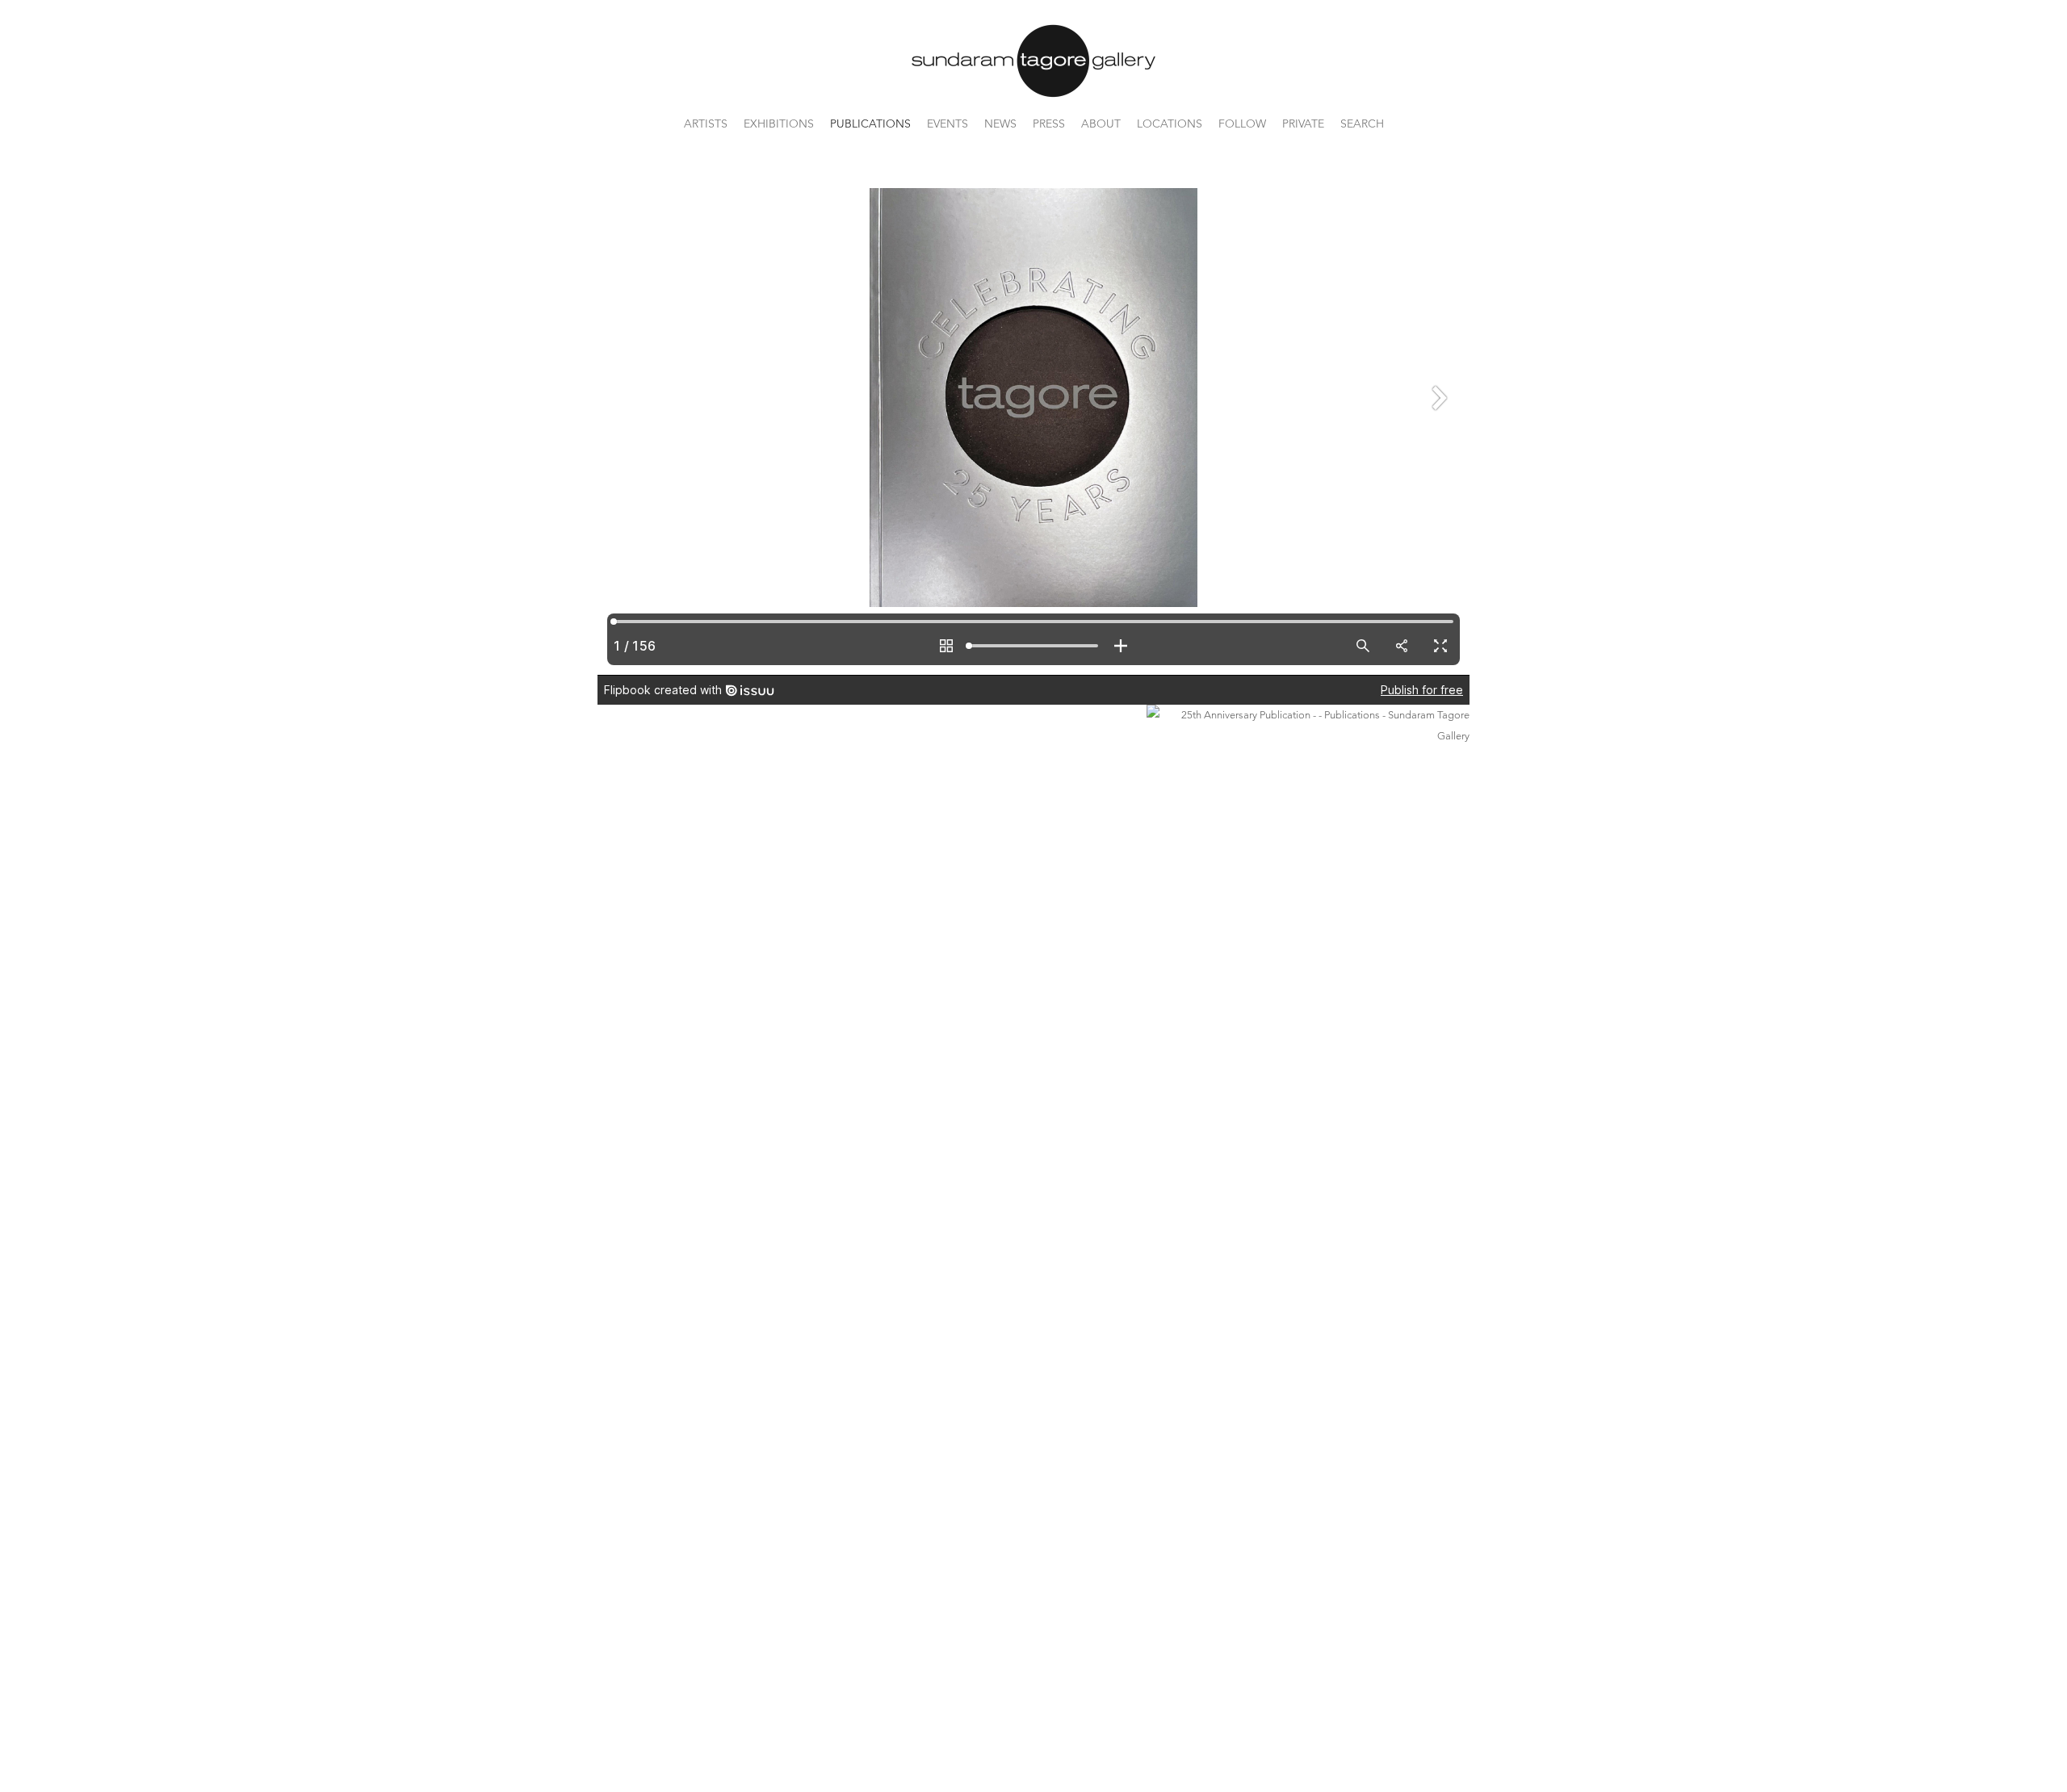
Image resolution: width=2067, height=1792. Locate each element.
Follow (1242, 124)
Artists (706, 124)
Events (948, 124)
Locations (1170, 124)
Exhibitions (779, 124)
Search (1362, 124)
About (1101, 124)
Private (1303, 124)
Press (1049, 124)
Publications (870, 124)
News (1000, 124)
